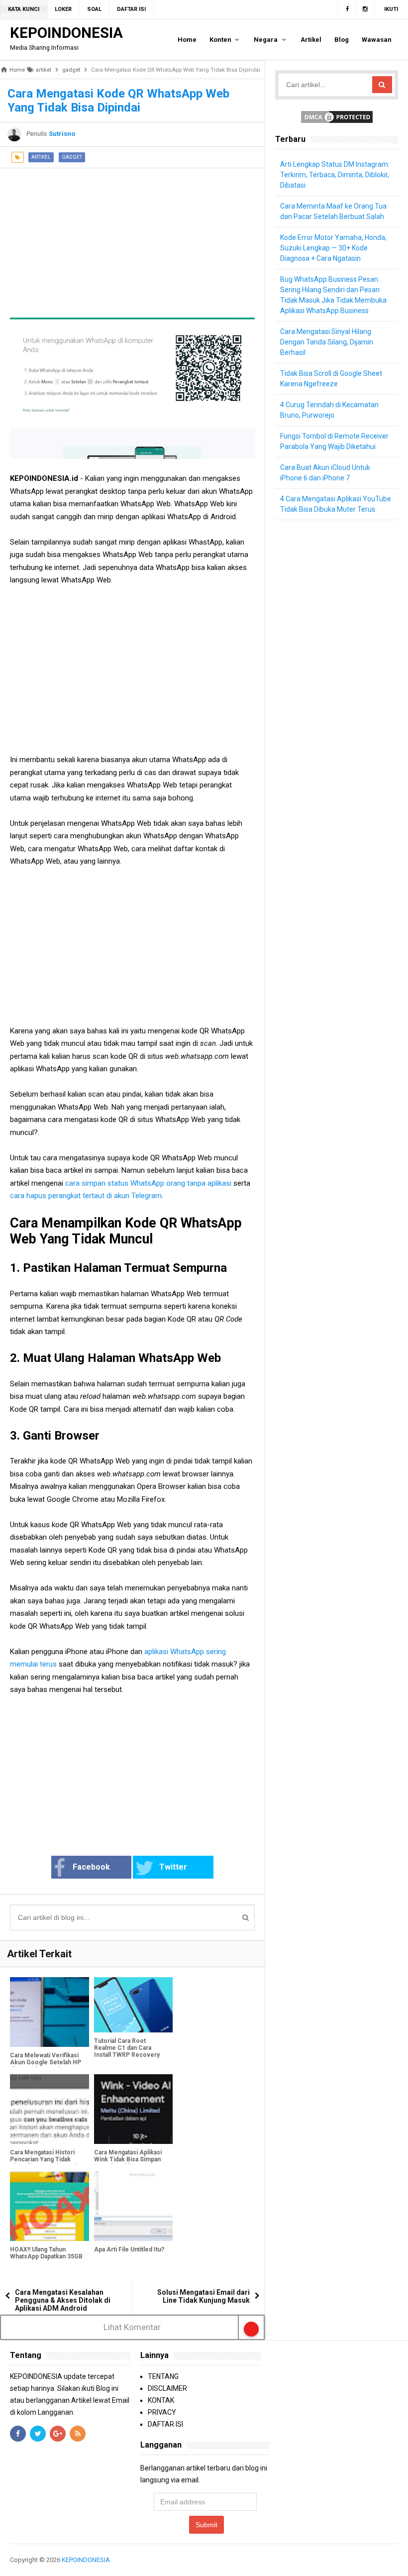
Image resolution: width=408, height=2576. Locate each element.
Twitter (173, 1867)
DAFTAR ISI (165, 2424)
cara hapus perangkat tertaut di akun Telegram (86, 1196)
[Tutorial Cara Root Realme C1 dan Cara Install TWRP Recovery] (134, 2005)
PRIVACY (162, 2412)
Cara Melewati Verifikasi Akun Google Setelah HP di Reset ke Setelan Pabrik (46, 2066)
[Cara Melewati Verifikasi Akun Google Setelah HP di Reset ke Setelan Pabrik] (50, 2012)
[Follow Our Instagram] (365, 9)
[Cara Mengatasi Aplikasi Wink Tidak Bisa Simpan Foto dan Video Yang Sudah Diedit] (134, 2109)
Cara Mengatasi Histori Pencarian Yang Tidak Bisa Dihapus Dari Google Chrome (46, 2163)
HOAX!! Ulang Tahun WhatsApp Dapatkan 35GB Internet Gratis (46, 2256)
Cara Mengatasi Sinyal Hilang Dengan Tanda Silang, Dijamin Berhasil (327, 342)
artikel (41, 157)
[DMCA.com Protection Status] (337, 116)
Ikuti (391, 9)
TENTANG (163, 2376)
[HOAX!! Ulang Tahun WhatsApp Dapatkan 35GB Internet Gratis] (50, 2206)
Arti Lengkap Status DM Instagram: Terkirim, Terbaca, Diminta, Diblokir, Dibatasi (335, 175)
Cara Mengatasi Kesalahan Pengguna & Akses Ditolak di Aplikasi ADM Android (63, 2300)
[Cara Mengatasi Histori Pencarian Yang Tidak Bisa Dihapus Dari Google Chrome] (50, 2109)
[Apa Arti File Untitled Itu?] (134, 2206)
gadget (72, 157)
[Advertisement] (132, 238)
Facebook (91, 1867)
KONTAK (161, 2400)
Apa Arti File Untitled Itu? (129, 2249)
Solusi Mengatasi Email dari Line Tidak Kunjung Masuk (204, 2296)
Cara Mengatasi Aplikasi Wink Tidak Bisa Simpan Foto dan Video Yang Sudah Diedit (128, 2163)
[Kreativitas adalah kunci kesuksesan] (397, 2560)
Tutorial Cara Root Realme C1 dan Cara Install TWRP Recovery (127, 2048)
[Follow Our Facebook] (347, 9)
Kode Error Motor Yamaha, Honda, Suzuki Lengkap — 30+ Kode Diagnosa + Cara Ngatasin (333, 248)
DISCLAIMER (167, 2388)
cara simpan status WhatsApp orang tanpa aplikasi (147, 1183)
